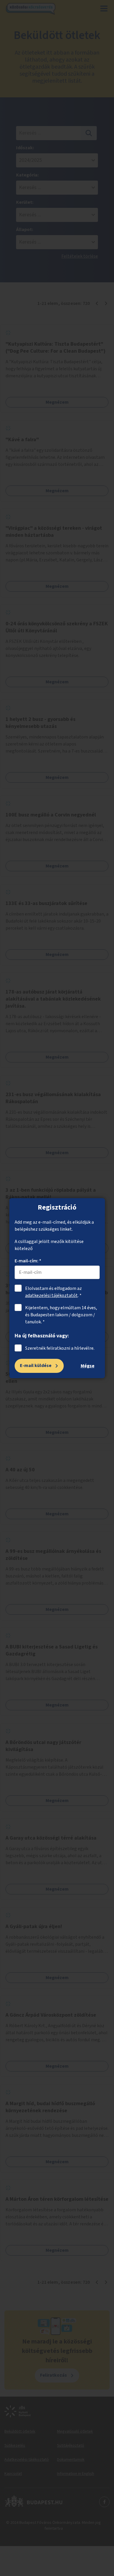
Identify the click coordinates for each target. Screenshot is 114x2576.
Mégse (88, 1366)
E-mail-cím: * (28, 1261)
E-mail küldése (36, 1366)
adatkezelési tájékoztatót (51, 1295)
